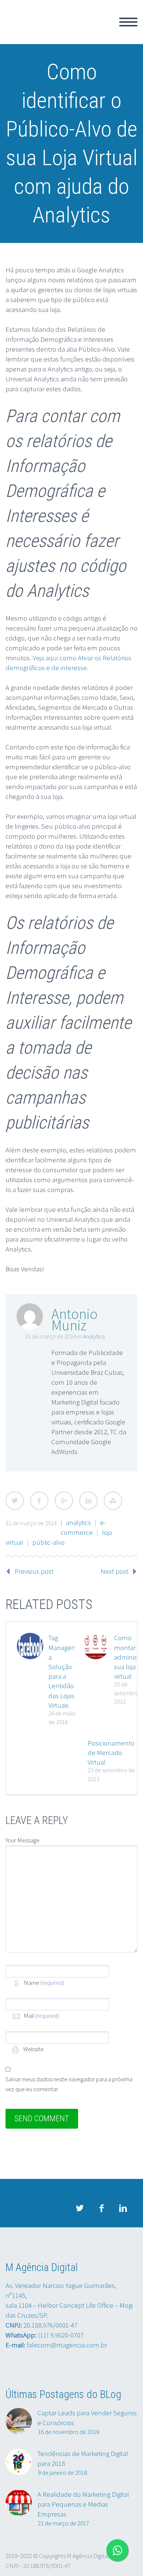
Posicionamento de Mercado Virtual (111, 1752)
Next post (114, 1571)
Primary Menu (128, 22)
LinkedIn (88, 1501)
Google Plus (64, 1501)
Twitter (15, 1501)
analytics (78, 1522)
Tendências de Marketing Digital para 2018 (83, 2458)
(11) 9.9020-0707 (61, 2335)
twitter (80, 2208)
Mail (41, 2016)
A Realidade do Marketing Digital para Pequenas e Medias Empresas (83, 2504)
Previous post (34, 1571)
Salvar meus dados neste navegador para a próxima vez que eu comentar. (69, 2084)
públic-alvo (48, 1542)
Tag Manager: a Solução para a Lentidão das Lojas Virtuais (62, 1671)
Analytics (94, 1336)
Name (44, 1983)
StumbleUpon (113, 1501)
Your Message (23, 1840)
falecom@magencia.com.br (67, 2345)
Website (33, 2049)
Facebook (39, 1501)
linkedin (123, 2208)
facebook (101, 2208)
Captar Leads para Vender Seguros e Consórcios (87, 2418)
